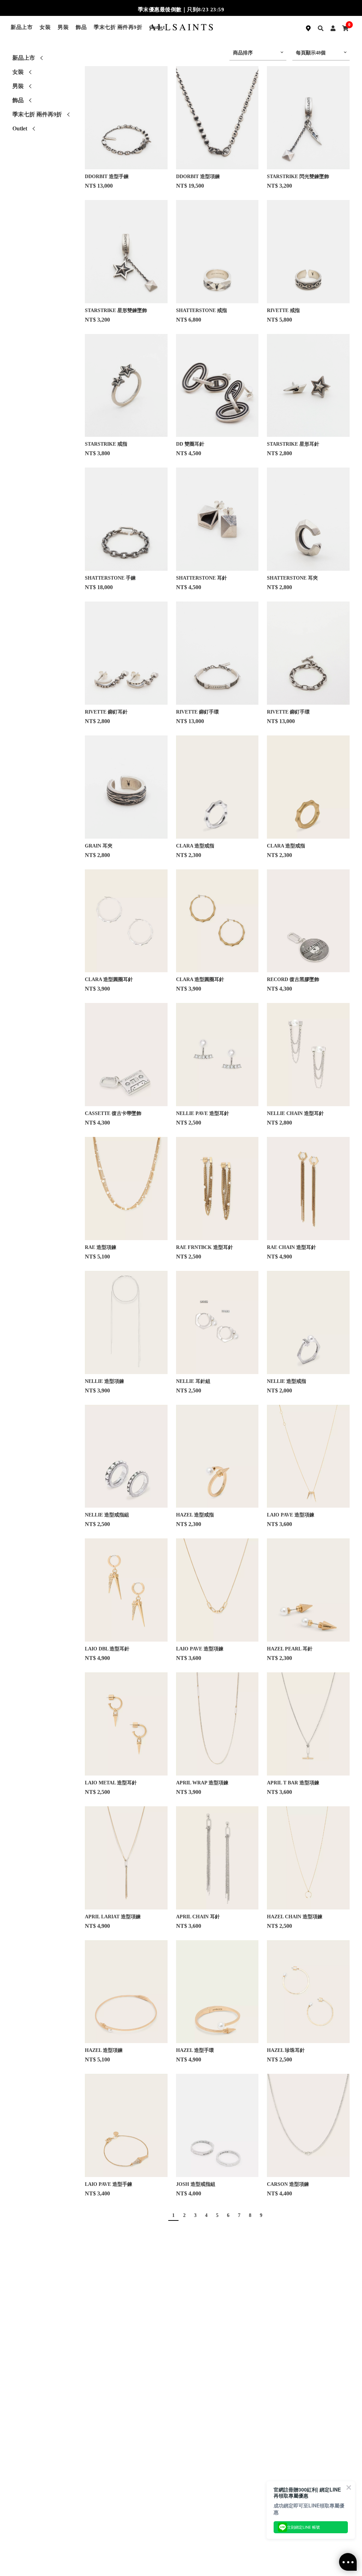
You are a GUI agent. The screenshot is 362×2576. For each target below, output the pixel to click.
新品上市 (22, 27)
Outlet (20, 128)
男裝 (63, 27)
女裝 (45, 27)
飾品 (81, 27)
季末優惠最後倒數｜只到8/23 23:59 (181, 10)
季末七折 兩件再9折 (118, 27)
